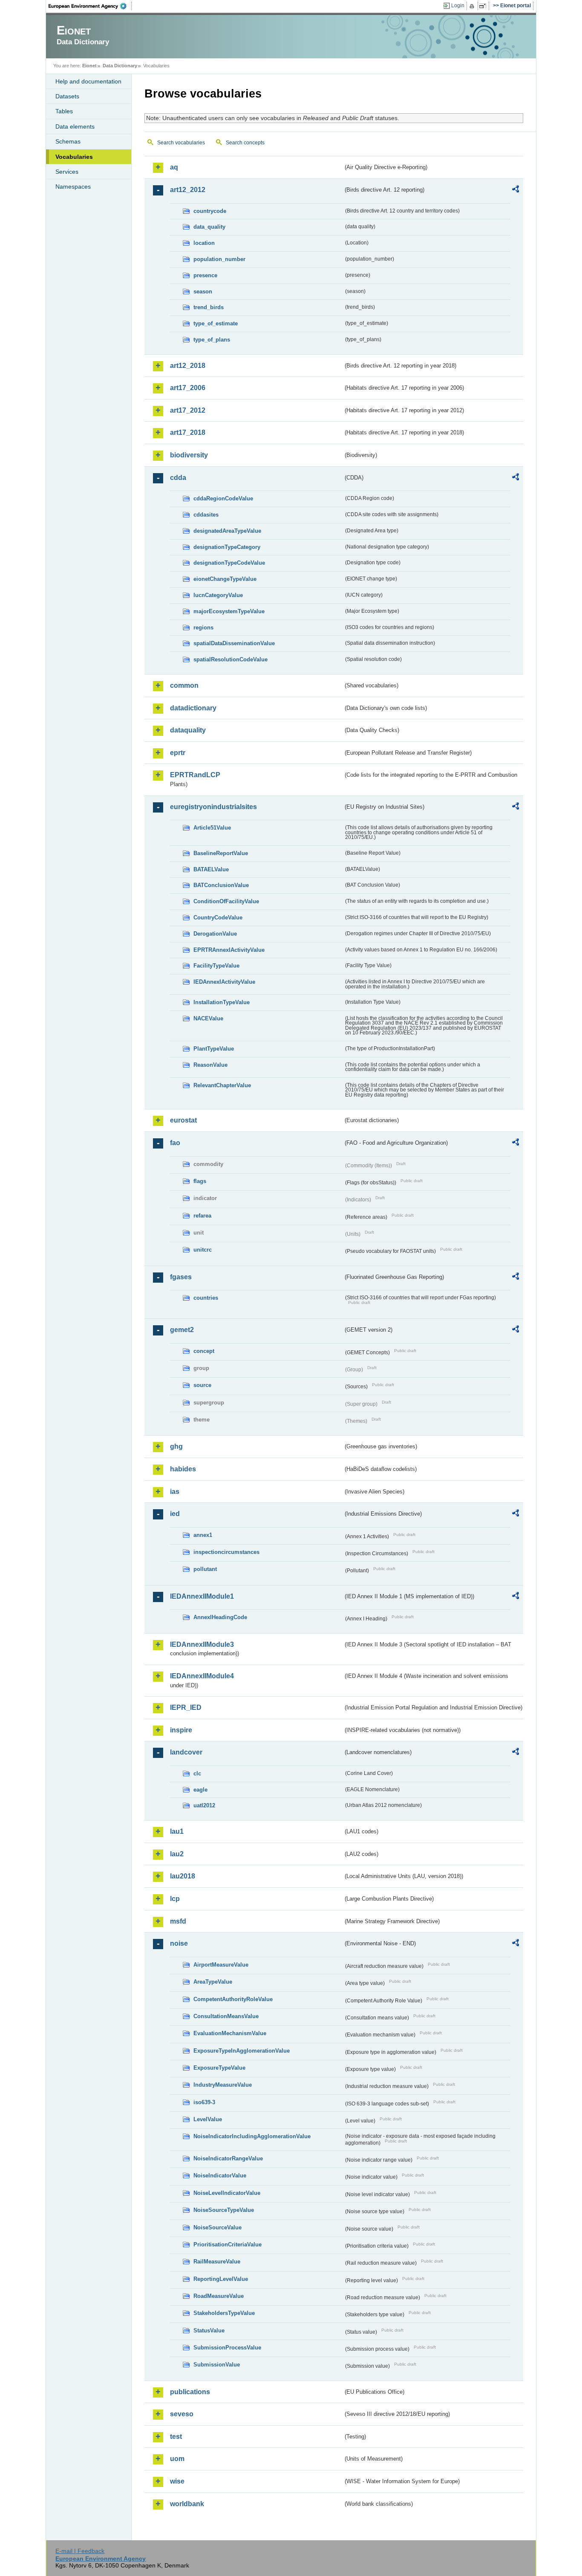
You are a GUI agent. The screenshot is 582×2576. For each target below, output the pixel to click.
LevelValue (208, 2119)
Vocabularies (74, 157)
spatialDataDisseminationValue (234, 643)
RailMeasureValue (217, 2262)
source (202, 1385)
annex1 (203, 1535)
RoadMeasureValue (219, 2296)
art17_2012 (188, 410)
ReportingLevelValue (221, 2279)
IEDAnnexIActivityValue (224, 982)
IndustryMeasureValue (223, 2085)
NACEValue (208, 1018)
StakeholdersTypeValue (224, 2313)
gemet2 (182, 1330)
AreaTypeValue (213, 1982)
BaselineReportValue (221, 853)
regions (203, 627)
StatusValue (209, 2330)
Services (67, 172)
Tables (64, 111)
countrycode (210, 211)
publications (190, 2392)
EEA (90, 6)
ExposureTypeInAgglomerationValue (242, 2051)
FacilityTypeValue (216, 966)
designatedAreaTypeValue (227, 531)
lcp (175, 1899)
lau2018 (183, 1876)
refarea (202, 1216)
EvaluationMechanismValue (230, 2033)
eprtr (178, 753)
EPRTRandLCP (195, 775)
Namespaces (73, 187)
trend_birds (209, 307)
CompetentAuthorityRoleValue (233, 1999)
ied (175, 1514)
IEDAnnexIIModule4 (202, 1676)
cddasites (206, 515)
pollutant (205, 1569)
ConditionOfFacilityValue (226, 901)
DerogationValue (215, 934)
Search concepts (245, 143)
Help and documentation (88, 81)
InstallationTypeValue (222, 1002)
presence (205, 275)
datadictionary (193, 708)
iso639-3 (204, 2102)
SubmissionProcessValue (227, 2348)
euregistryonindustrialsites (213, 807)
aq (174, 167)
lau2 (177, 1854)
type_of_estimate (216, 323)
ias (175, 1492)
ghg (176, 1446)
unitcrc (203, 1250)
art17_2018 (188, 432)
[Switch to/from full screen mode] (484, 6)
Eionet (89, 66)
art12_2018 (188, 366)
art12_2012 (188, 190)
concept (204, 1351)
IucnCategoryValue (218, 595)
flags (200, 1181)
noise (179, 1943)
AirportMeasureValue (221, 1965)
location (204, 243)
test (176, 2437)
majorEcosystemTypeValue (229, 611)
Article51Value (212, 828)
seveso (182, 2414)
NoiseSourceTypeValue (224, 2210)
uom (177, 2459)
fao (175, 1143)
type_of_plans (212, 340)
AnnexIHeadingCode (220, 1617)
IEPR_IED (186, 1707)
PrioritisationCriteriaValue (228, 2244)
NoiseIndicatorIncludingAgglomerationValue (252, 2136)
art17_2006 (188, 388)
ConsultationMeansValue (226, 2016)
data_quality (209, 227)
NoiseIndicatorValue (220, 2175)
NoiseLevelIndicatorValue (227, 2193)
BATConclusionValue (221, 885)
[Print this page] (473, 6)
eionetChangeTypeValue (225, 579)
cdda (178, 478)
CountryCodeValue (218, 918)
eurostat (183, 1120)
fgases (181, 1277)
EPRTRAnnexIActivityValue (229, 950)
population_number (219, 259)
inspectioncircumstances (226, 1552)
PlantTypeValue (214, 1049)
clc (197, 1773)
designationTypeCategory (227, 547)
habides (183, 1469)
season (203, 291)
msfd (178, 1921)
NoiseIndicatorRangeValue (228, 2158)
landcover (186, 1752)
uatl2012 (204, 1805)
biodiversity (189, 455)
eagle (200, 1790)
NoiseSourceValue (218, 2227)
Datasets (67, 96)
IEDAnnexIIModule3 (202, 1644)
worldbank (187, 2504)
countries (206, 1298)
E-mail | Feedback (80, 2551)
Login (458, 6)
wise (177, 2481)
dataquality (188, 730)
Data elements (75, 126)
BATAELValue (211, 869)
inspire (181, 1730)
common (184, 685)
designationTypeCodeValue (229, 563)
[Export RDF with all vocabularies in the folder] (516, 190)
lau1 (177, 1831)
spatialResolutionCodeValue (230, 659)
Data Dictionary (120, 66)
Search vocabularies (181, 143)
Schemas (68, 141)
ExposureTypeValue (219, 2068)
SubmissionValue (217, 2365)
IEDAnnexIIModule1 (202, 1596)
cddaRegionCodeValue (223, 498)
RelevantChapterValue (222, 1085)
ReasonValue (210, 1065)
